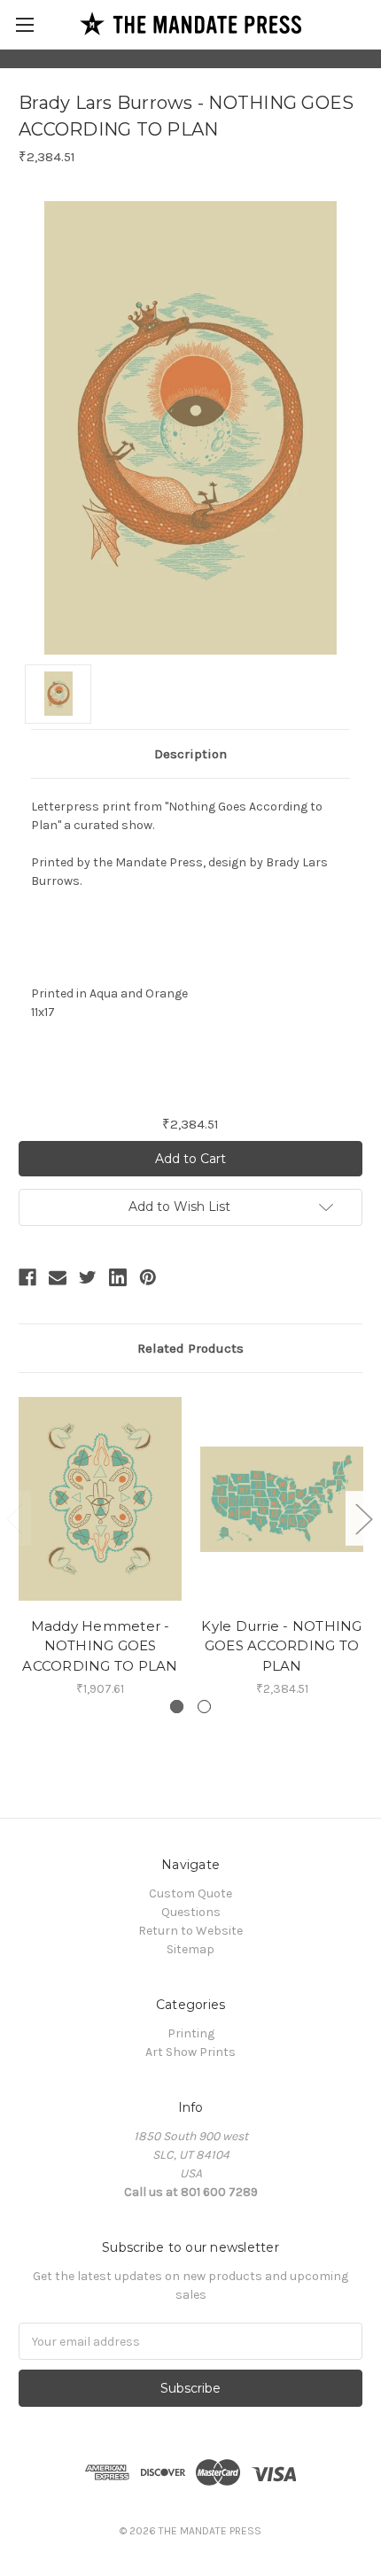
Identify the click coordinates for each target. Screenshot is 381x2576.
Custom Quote (190, 1893)
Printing (191, 2033)
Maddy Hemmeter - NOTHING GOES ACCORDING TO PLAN (100, 1646)
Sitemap (190, 1949)
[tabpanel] (101, 1545)
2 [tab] (204, 1707)
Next (363, 1519)
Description (190, 754)
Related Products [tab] (190, 1348)
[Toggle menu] (24, 24)
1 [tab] (177, 1707)
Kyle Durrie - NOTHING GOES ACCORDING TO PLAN (281, 1646)
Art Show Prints (190, 2052)
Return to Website (190, 1931)
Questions (191, 1912)
